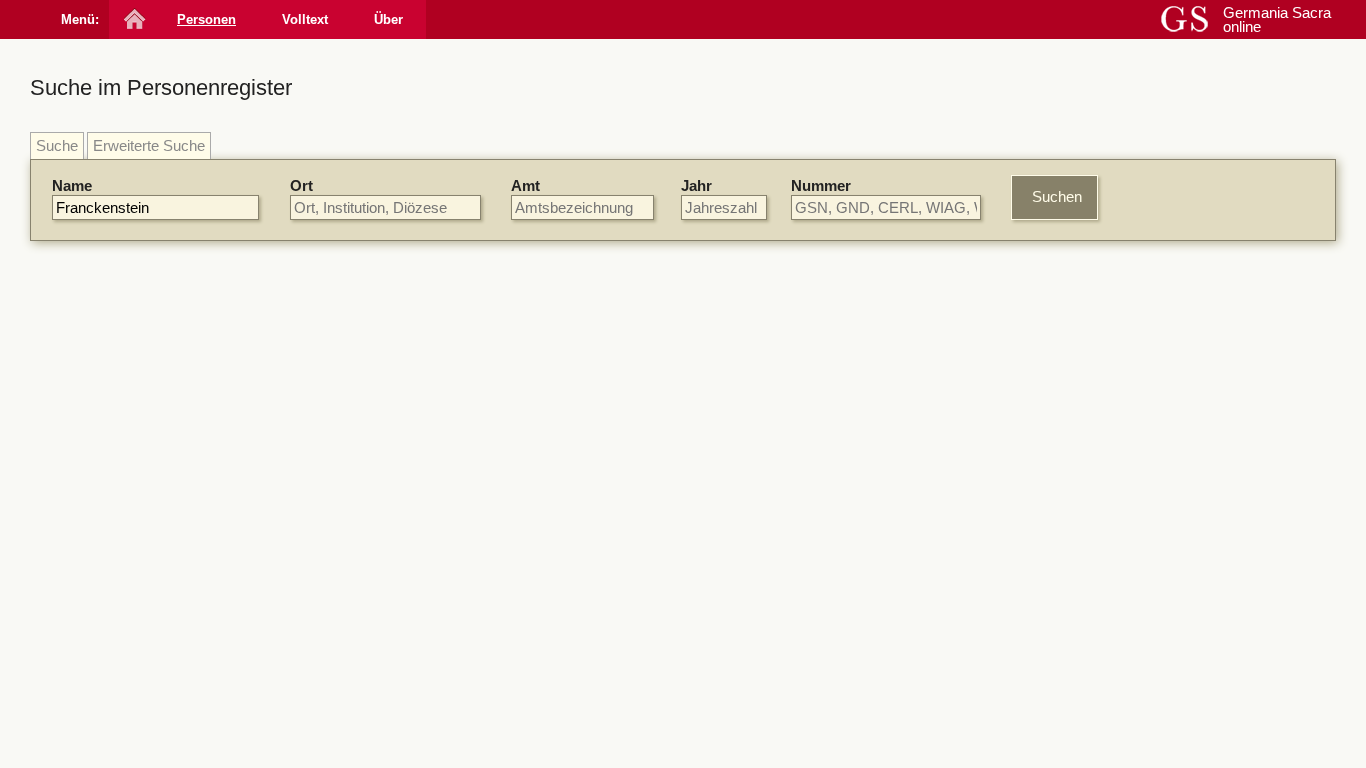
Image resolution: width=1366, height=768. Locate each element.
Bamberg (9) (1095, 373)
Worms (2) (1089, 602)
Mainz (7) (1085, 392)
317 (726, 664)
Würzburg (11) (1100, 355)
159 (750, 440)
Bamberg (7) (1095, 566)
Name (72, 185)
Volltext (305, 19)
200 (784, 340)
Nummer (821, 185)
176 (784, 577)
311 (725, 390)
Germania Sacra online (1277, 19)
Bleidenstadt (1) (1105, 621)
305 (814, 440)
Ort (301, 185)
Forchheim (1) (1100, 639)
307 (846, 440)
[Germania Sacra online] (132, 19)
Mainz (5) (1085, 584)
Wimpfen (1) (1094, 658)
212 (781, 714)
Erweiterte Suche (149, 145)
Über (388, 19)
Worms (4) (1089, 410)
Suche (57, 145)
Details (944, 344)
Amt (525, 185)
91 (722, 440)
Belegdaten (455, 309)
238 (726, 527)
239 (658, 594)
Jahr (696, 185)
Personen (206, 19)
